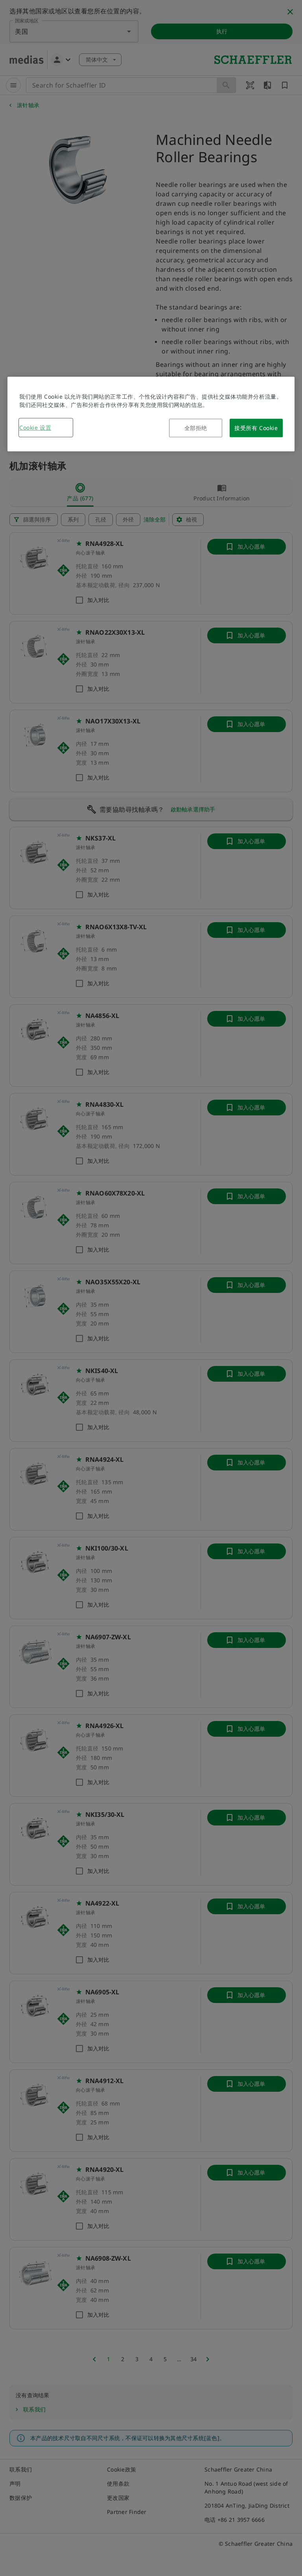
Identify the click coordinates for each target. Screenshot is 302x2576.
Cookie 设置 (35, 428)
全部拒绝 (196, 428)
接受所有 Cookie (256, 428)
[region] (151, 414)
